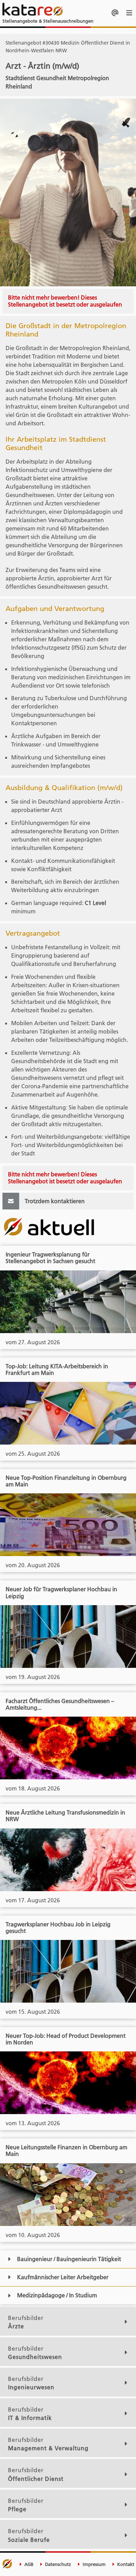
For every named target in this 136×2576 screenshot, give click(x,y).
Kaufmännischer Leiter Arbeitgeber (63, 2277)
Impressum (93, 2564)
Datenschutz (57, 2564)
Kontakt (125, 2564)
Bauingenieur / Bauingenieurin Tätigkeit (69, 2259)
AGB (28, 2564)
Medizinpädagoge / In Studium (57, 2295)
